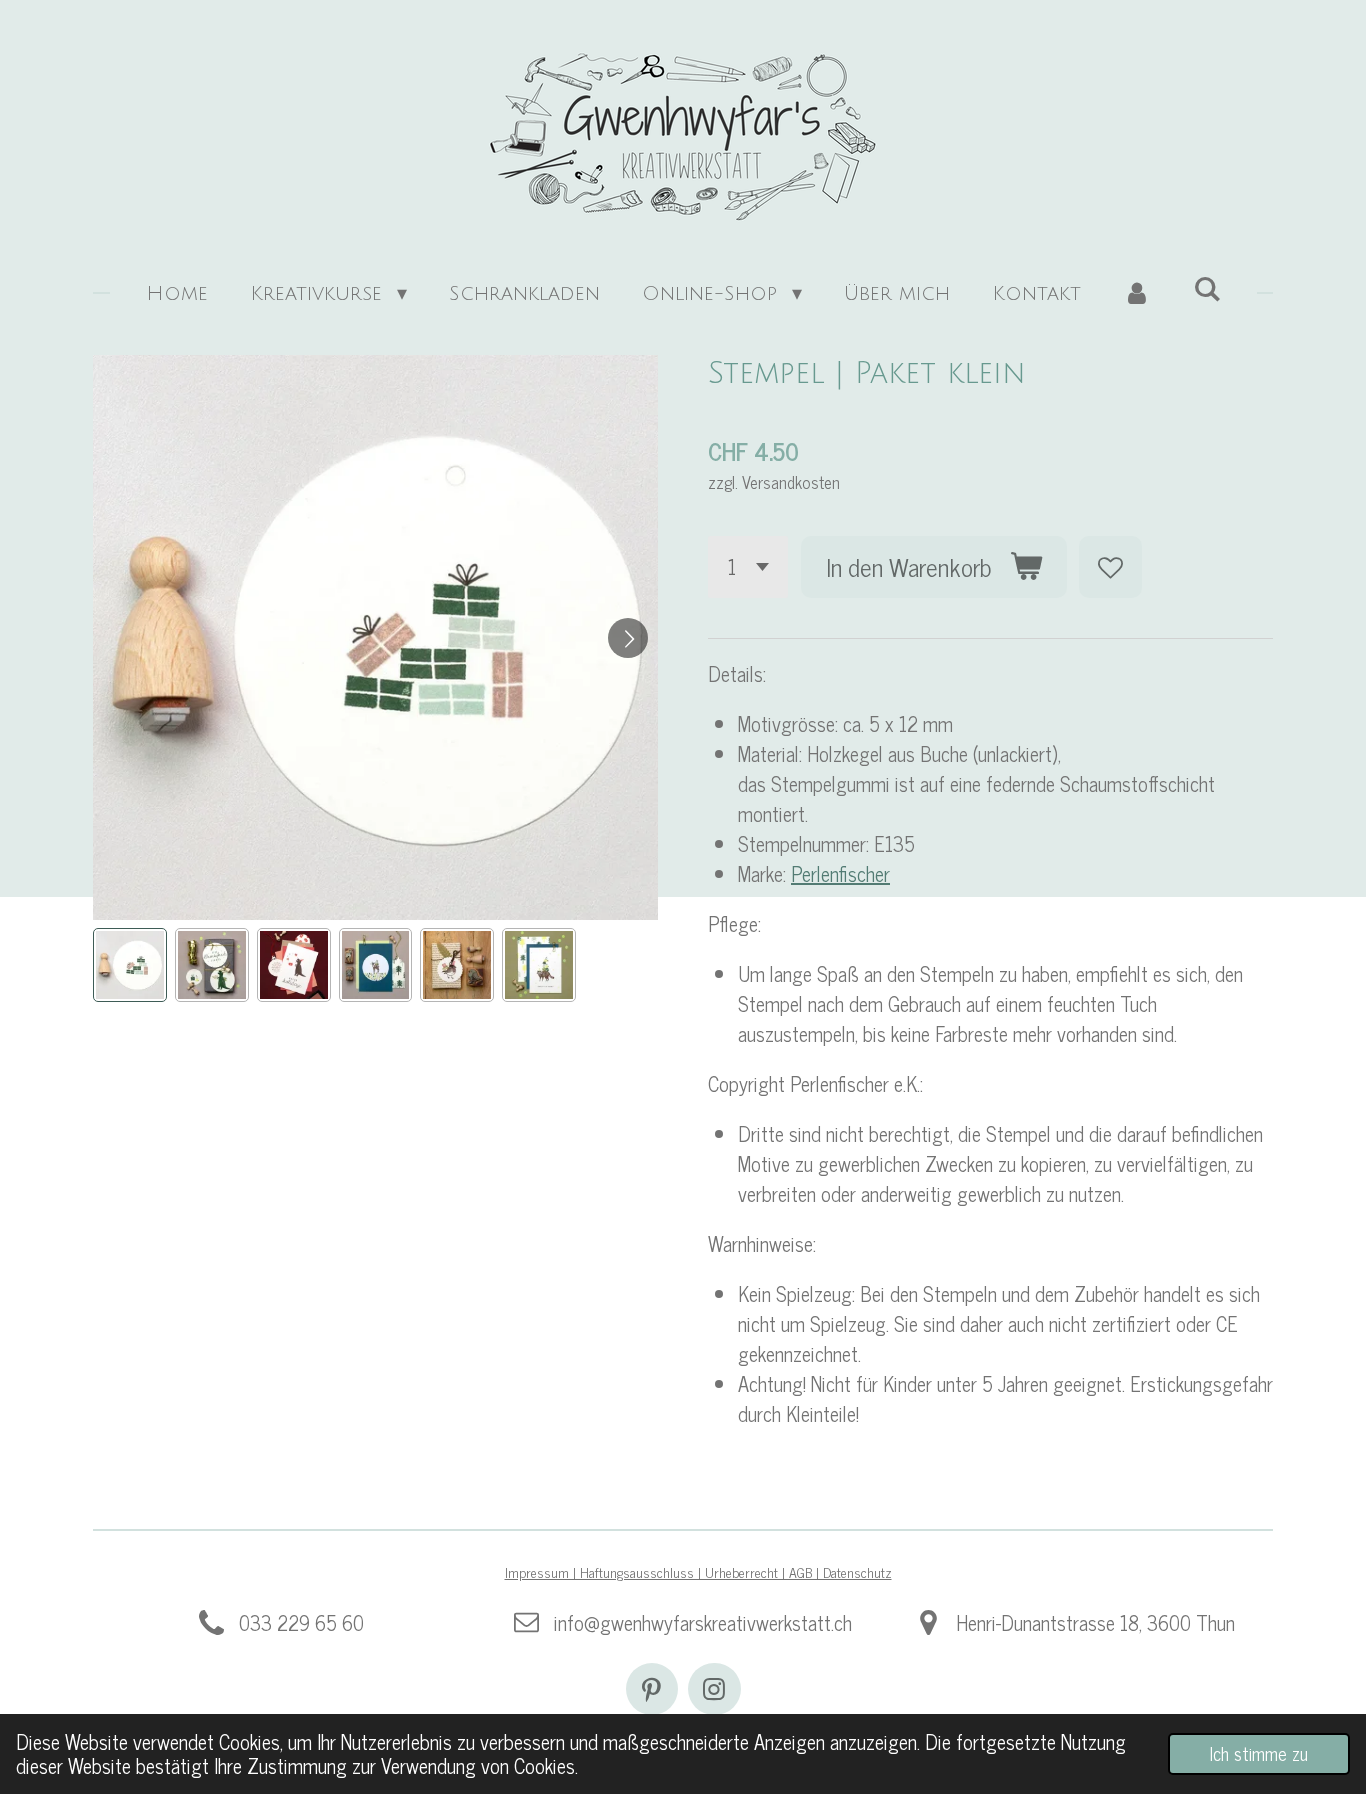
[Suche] (1207, 290)
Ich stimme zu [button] (1259, 1753)
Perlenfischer (840, 873)
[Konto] (1137, 294)
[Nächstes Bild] (628, 638)
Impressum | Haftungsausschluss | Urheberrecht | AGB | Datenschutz (698, 1571)
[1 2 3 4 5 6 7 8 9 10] (748, 567)
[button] (130, 965)
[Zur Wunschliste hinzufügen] (1110, 567)
